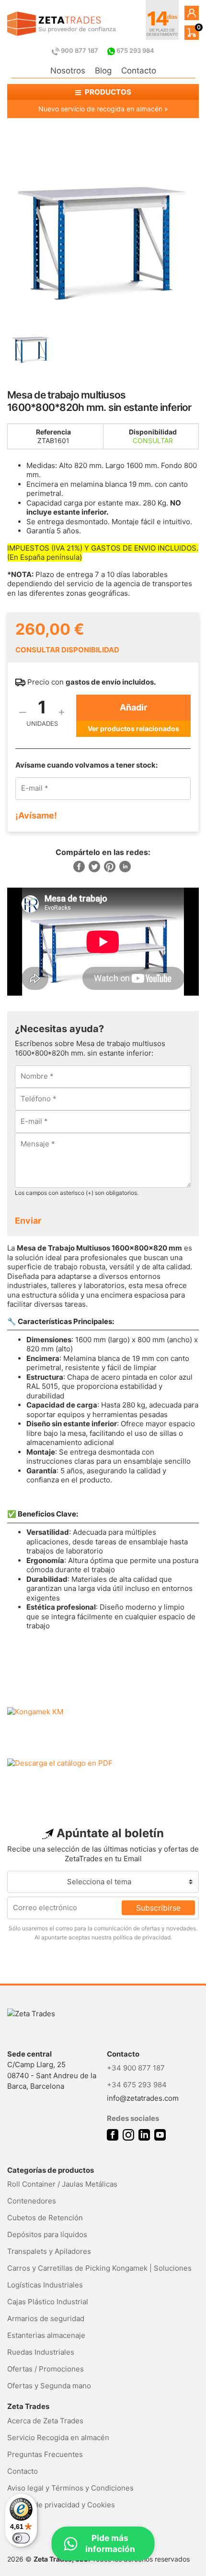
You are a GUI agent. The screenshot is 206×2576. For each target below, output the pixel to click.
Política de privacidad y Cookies (61, 2505)
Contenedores (32, 2201)
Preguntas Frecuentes (45, 2454)
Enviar (28, 1221)
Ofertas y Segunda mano (49, 2386)
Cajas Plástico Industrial (48, 2302)
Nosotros (68, 71)
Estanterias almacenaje (46, 2335)
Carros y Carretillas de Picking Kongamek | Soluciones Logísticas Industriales (99, 2276)
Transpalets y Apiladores (49, 2251)
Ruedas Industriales (41, 2352)
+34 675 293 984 (137, 2085)
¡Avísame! (36, 815)
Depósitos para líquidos (47, 2234)
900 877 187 (80, 50)
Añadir (133, 707)
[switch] (21, 2538)
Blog (103, 71)
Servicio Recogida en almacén (58, 2438)
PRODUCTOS (107, 92)
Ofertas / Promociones (46, 2369)
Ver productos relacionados (133, 728)
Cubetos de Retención (45, 2218)
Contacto (139, 71)
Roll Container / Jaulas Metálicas (62, 2184)
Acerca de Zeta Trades (45, 2421)
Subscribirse (158, 1908)
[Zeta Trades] (62, 24)
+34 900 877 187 (136, 2068)
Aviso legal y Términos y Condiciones (70, 2488)
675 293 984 (135, 50)
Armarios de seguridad (46, 2318)
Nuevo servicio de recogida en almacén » (103, 109)
